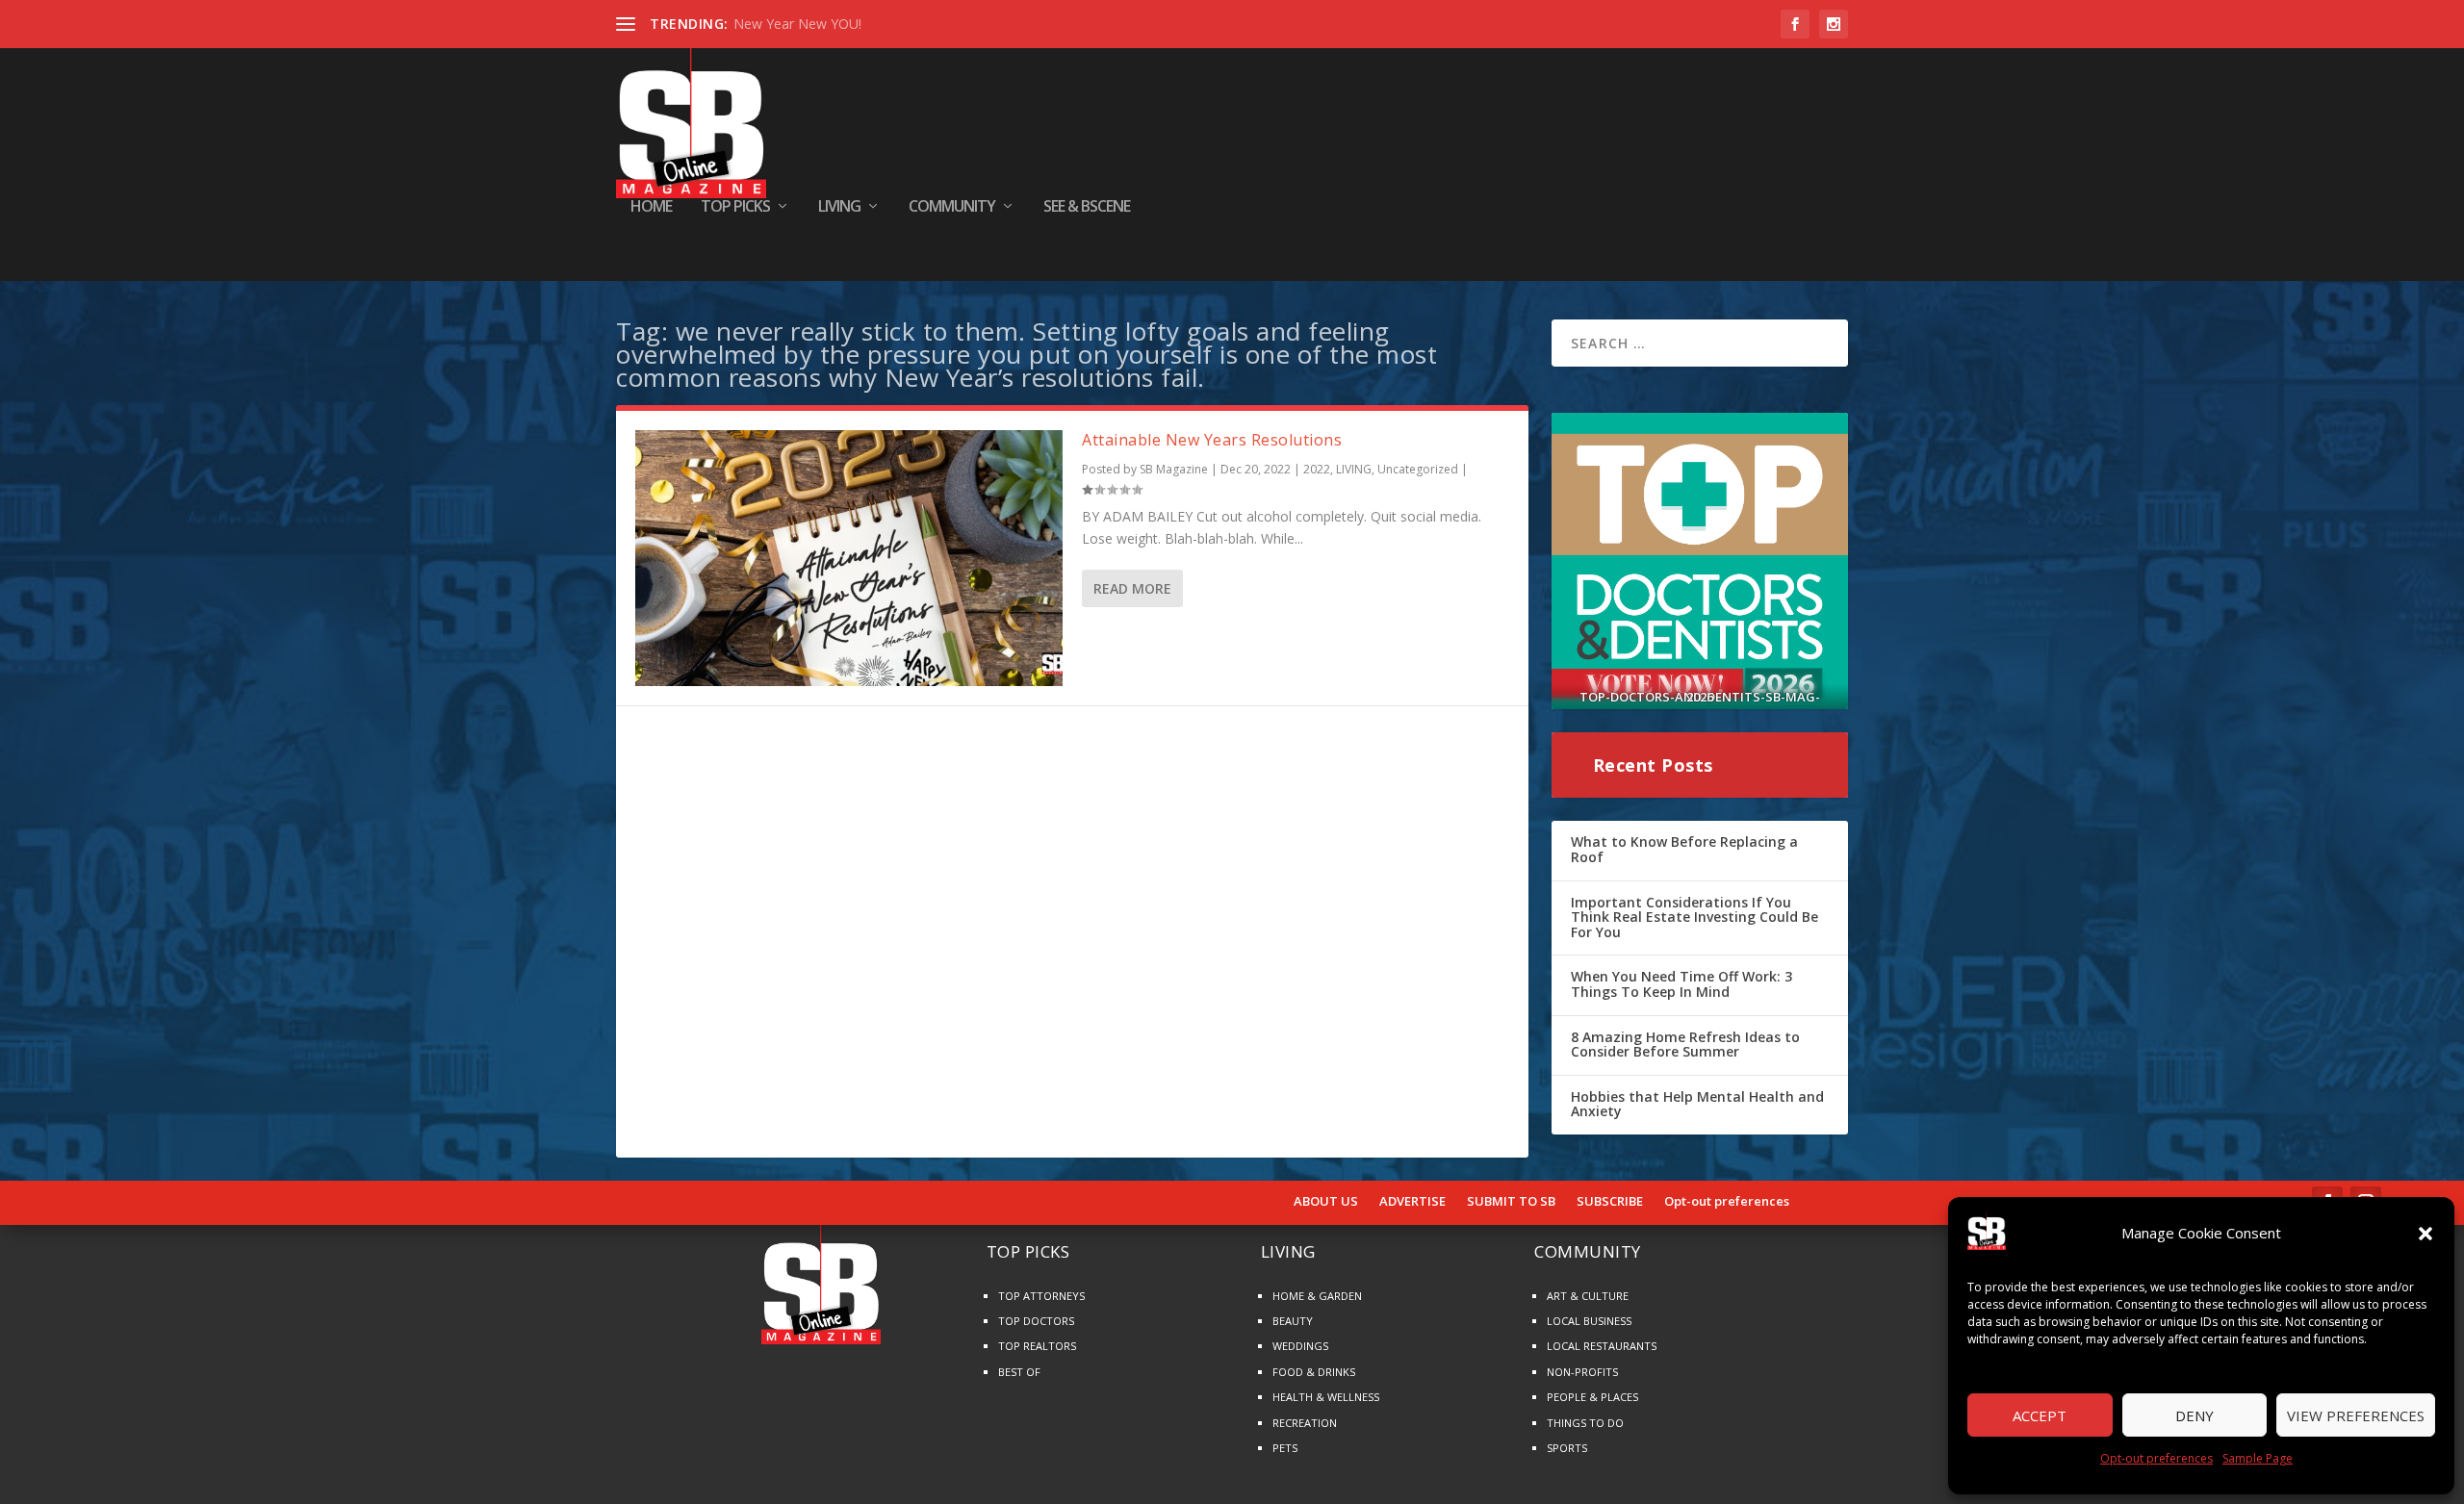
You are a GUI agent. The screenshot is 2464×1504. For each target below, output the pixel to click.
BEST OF (1019, 1372)
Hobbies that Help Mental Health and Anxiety (1697, 1104)
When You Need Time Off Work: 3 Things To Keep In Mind (1681, 984)
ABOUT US (1326, 1202)
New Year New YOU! (797, 24)
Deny (2194, 1415)
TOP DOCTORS (1036, 1321)
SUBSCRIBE (1610, 1202)
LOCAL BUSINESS (1589, 1321)
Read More (1132, 588)
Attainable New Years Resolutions (1212, 440)
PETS (1285, 1448)
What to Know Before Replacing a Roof (1684, 849)
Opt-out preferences (2156, 1458)
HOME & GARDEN (1317, 1296)
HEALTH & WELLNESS (1326, 1397)
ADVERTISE (1412, 1202)
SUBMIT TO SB (1511, 1202)
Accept (2040, 1415)
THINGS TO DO (1585, 1423)
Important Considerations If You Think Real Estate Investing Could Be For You (1694, 917)
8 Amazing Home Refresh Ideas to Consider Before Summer (1685, 1045)
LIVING (839, 207)
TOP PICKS (735, 207)
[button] (2425, 1234)
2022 (1317, 469)
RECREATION (1305, 1423)
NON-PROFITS (1582, 1372)
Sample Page (2258, 1458)
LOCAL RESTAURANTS (1602, 1346)
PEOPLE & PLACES (1592, 1397)
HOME (651, 207)
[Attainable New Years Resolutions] (849, 558)
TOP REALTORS (1037, 1346)
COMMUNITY (952, 207)
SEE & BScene (1087, 207)
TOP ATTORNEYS (1041, 1296)
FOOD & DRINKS (1314, 1372)
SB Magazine (1174, 469)
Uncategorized (1418, 469)
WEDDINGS (1300, 1346)
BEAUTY (1293, 1321)
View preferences (2356, 1415)
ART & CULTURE (1588, 1296)
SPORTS (1567, 1448)
